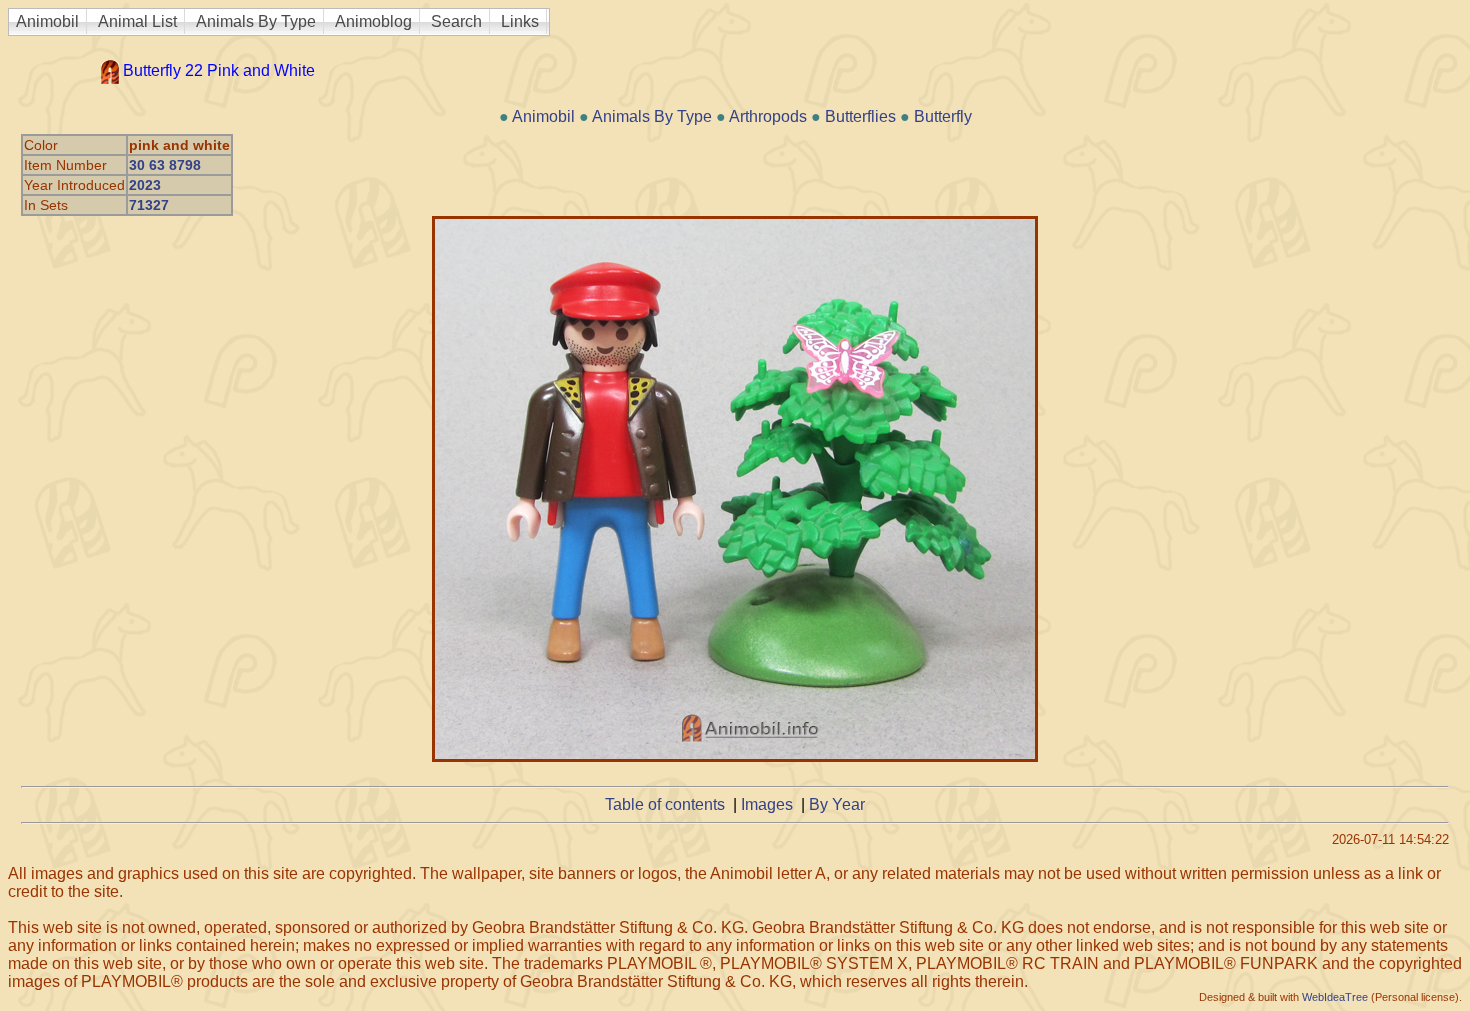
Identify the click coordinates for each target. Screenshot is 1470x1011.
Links (520, 21)
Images (767, 804)
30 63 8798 (165, 165)
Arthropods (768, 116)
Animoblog (373, 21)
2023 (145, 185)
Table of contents (665, 804)
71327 (149, 205)
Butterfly (943, 116)
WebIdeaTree (1335, 997)
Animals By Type (256, 21)
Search (456, 21)
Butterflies (860, 116)
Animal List (137, 21)
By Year (837, 804)
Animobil (47, 21)
